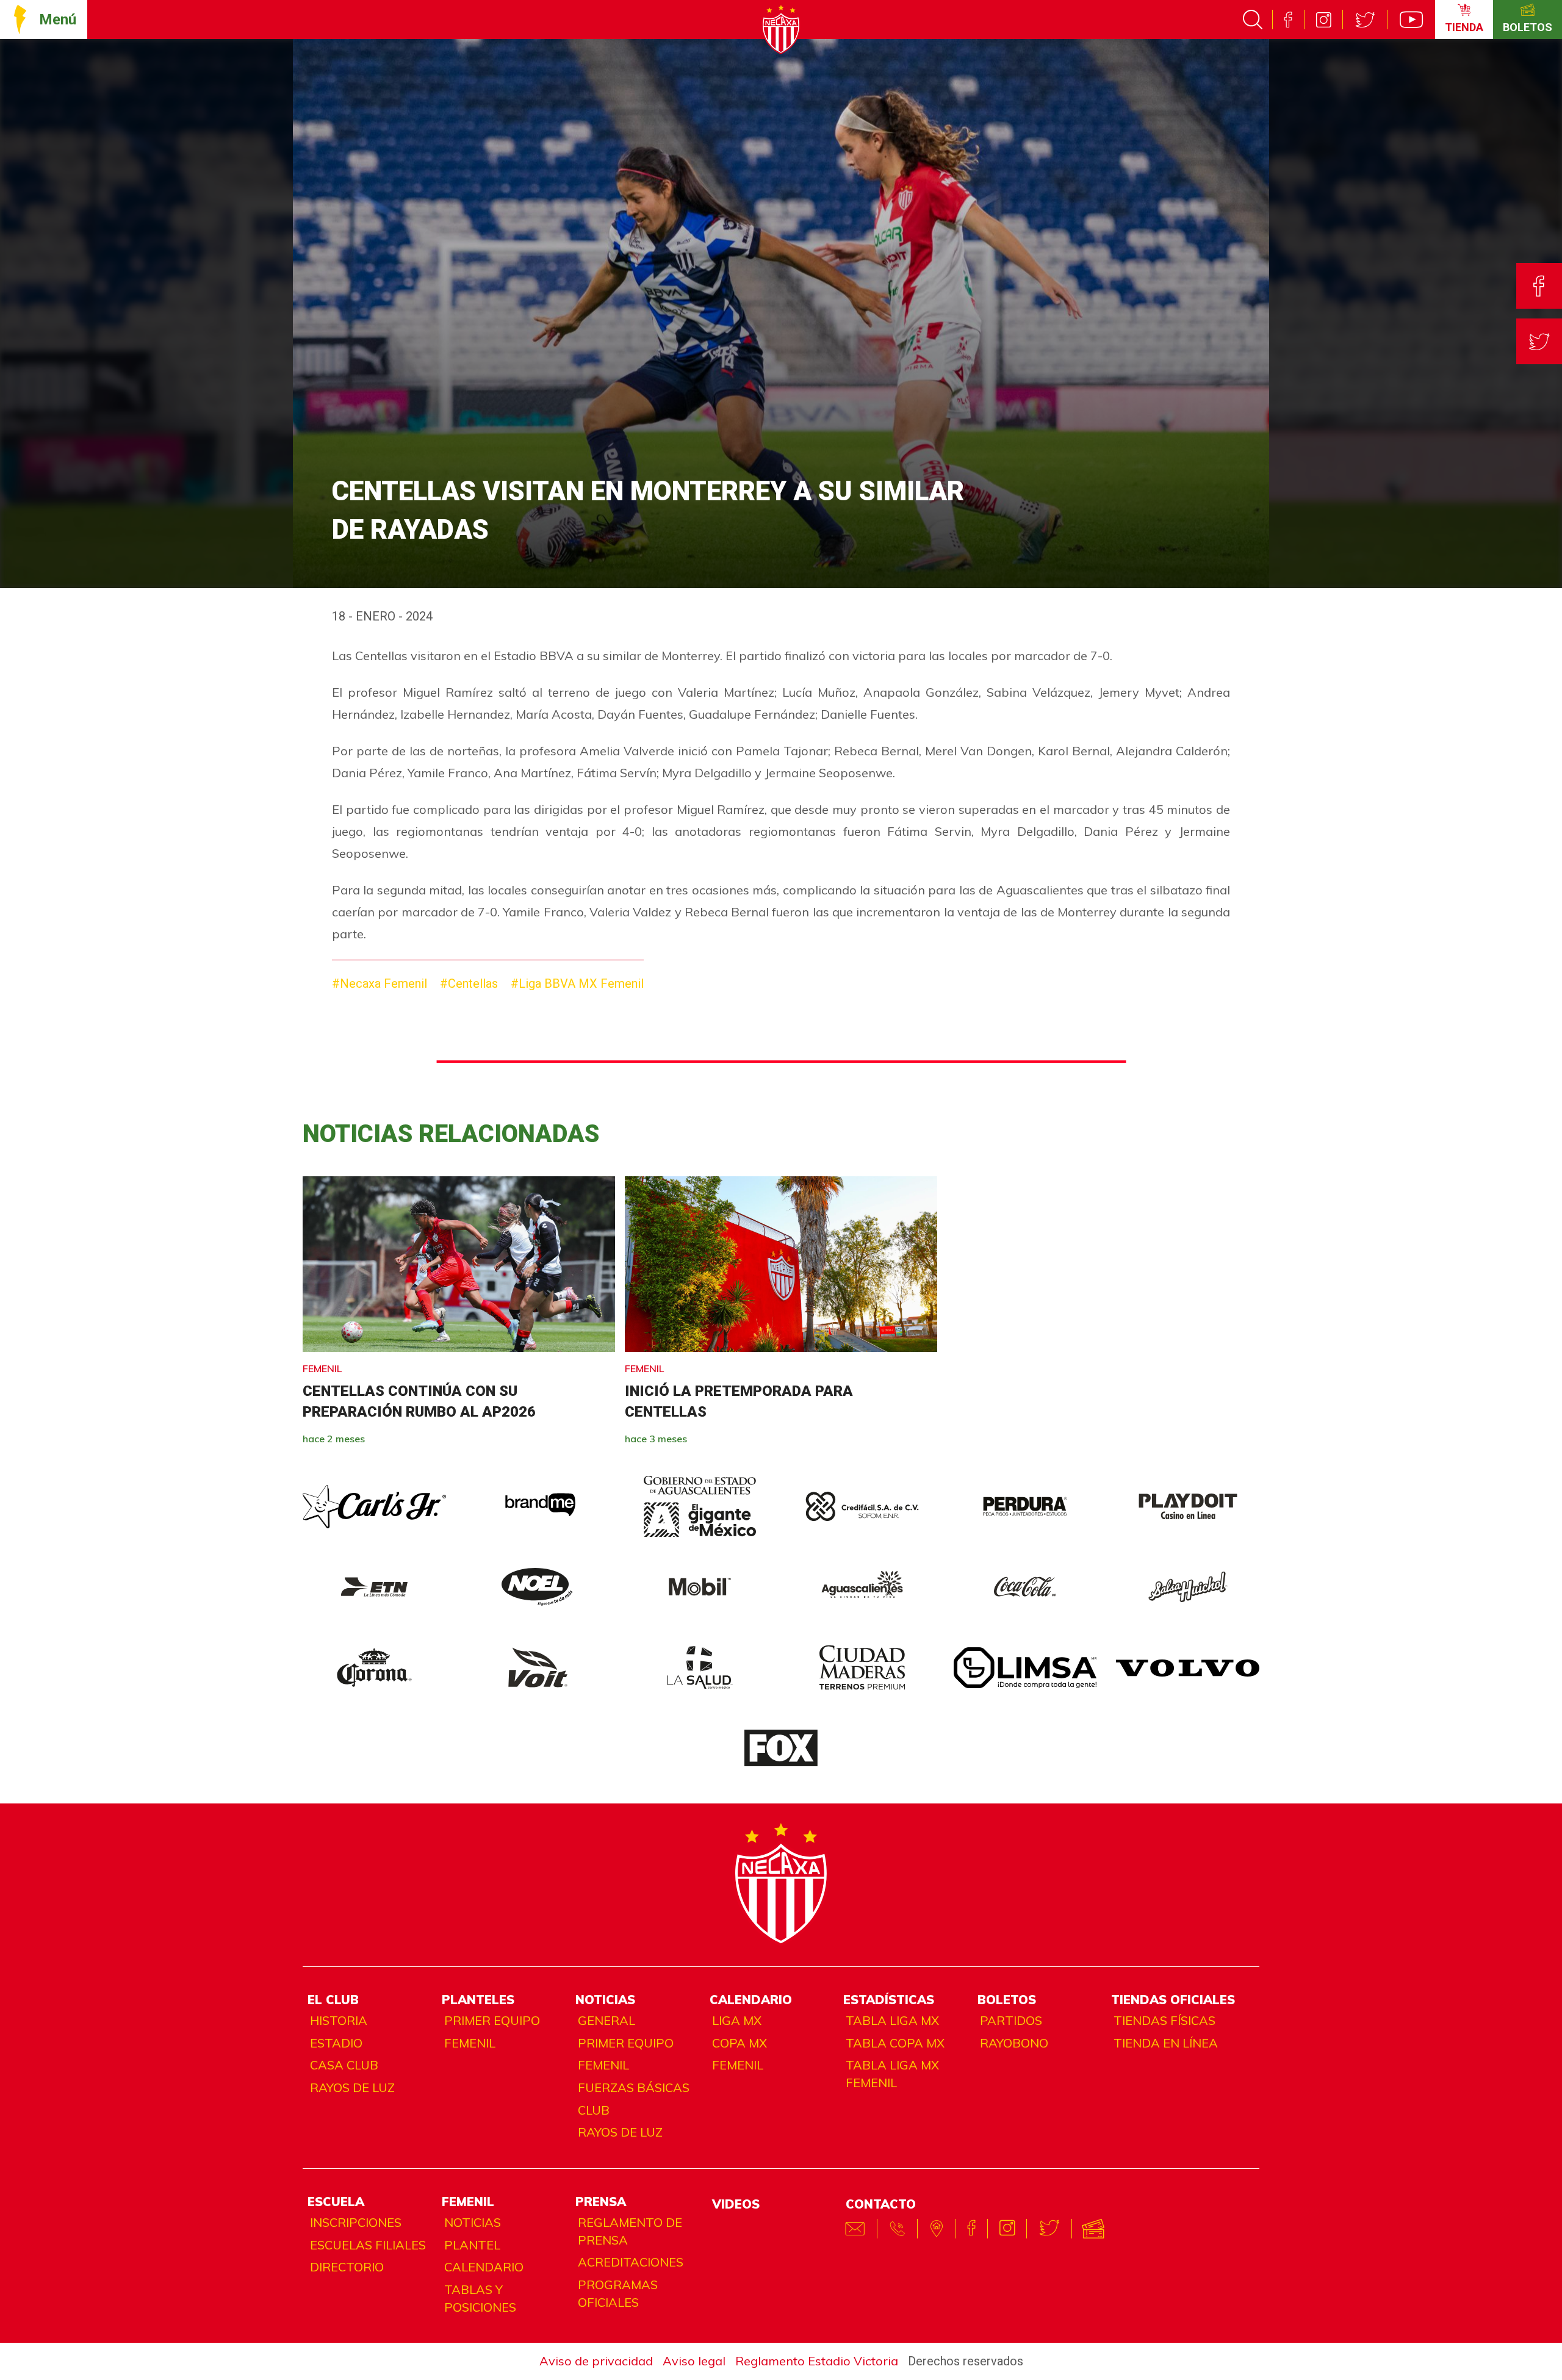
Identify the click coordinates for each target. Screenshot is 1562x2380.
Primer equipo (492, 2020)
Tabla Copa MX (895, 2043)
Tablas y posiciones (480, 2298)
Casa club (344, 2065)
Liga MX (737, 2020)
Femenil (470, 2043)
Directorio (347, 2267)
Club (594, 2110)
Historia (339, 2020)
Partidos (1011, 2020)
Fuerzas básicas (634, 2087)
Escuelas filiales (368, 2245)
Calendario (484, 2267)
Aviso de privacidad (596, 2361)
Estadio (336, 2043)
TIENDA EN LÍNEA (1166, 2043)
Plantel (472, 2245)
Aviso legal (694, 2361)
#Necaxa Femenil (380, 983)
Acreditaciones (631, 2262)
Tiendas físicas (1164, 2020)
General (606, 2020)
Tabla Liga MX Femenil (892, 2074)
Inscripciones (356, 2222)
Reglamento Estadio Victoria (817, 2361)
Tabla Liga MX (892, 2020)
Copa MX (740, 2043)
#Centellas (469, 983)
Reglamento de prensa (630, 2231)
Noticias (473, 2222)
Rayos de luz (352, 2087)
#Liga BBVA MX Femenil (577, 983)
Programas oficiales (618, 2293)
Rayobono (1014, 2043)
